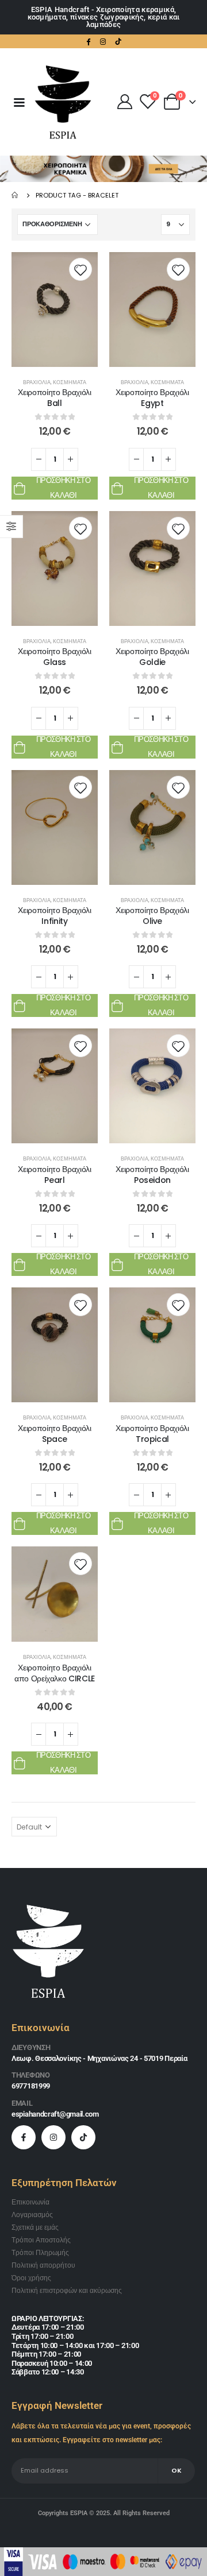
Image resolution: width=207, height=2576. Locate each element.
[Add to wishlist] (80, 269)
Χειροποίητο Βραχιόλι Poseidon (152, 1175)
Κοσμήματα (70, 382)
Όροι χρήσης (31, 2278)
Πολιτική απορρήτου (43, 2265)
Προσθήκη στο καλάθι (63, 488)
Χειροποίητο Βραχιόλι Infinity (54, 916)
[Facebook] (89, 41)
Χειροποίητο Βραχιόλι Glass (54, 657)
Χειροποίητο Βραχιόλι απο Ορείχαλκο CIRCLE (55, 1673)
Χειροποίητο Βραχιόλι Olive (152, 916)
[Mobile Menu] (19, 102)
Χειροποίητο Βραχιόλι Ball (54, 398)
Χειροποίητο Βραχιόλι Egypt (152, 398)
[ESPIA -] (63, 102)
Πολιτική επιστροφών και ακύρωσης (67, 2291)
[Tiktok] (118, 41)
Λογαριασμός (32, 2215)
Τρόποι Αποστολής (41, 2240)
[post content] (55, 310)
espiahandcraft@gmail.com (55, 2114)
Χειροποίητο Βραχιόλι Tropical (152, 1434)
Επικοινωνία (30, 2202)
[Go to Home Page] (16, 195)
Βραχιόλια (37, 382)
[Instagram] (103, 41)
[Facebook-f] (24, 2137)
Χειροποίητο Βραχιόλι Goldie (152, 657)
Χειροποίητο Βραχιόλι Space (54, 1434)
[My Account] (124, 102)
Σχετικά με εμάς (35, 2227)
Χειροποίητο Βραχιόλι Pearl (54, 1175)
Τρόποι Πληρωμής (40, 2253)
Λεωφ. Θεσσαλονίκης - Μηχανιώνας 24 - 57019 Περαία (99, 2058)
